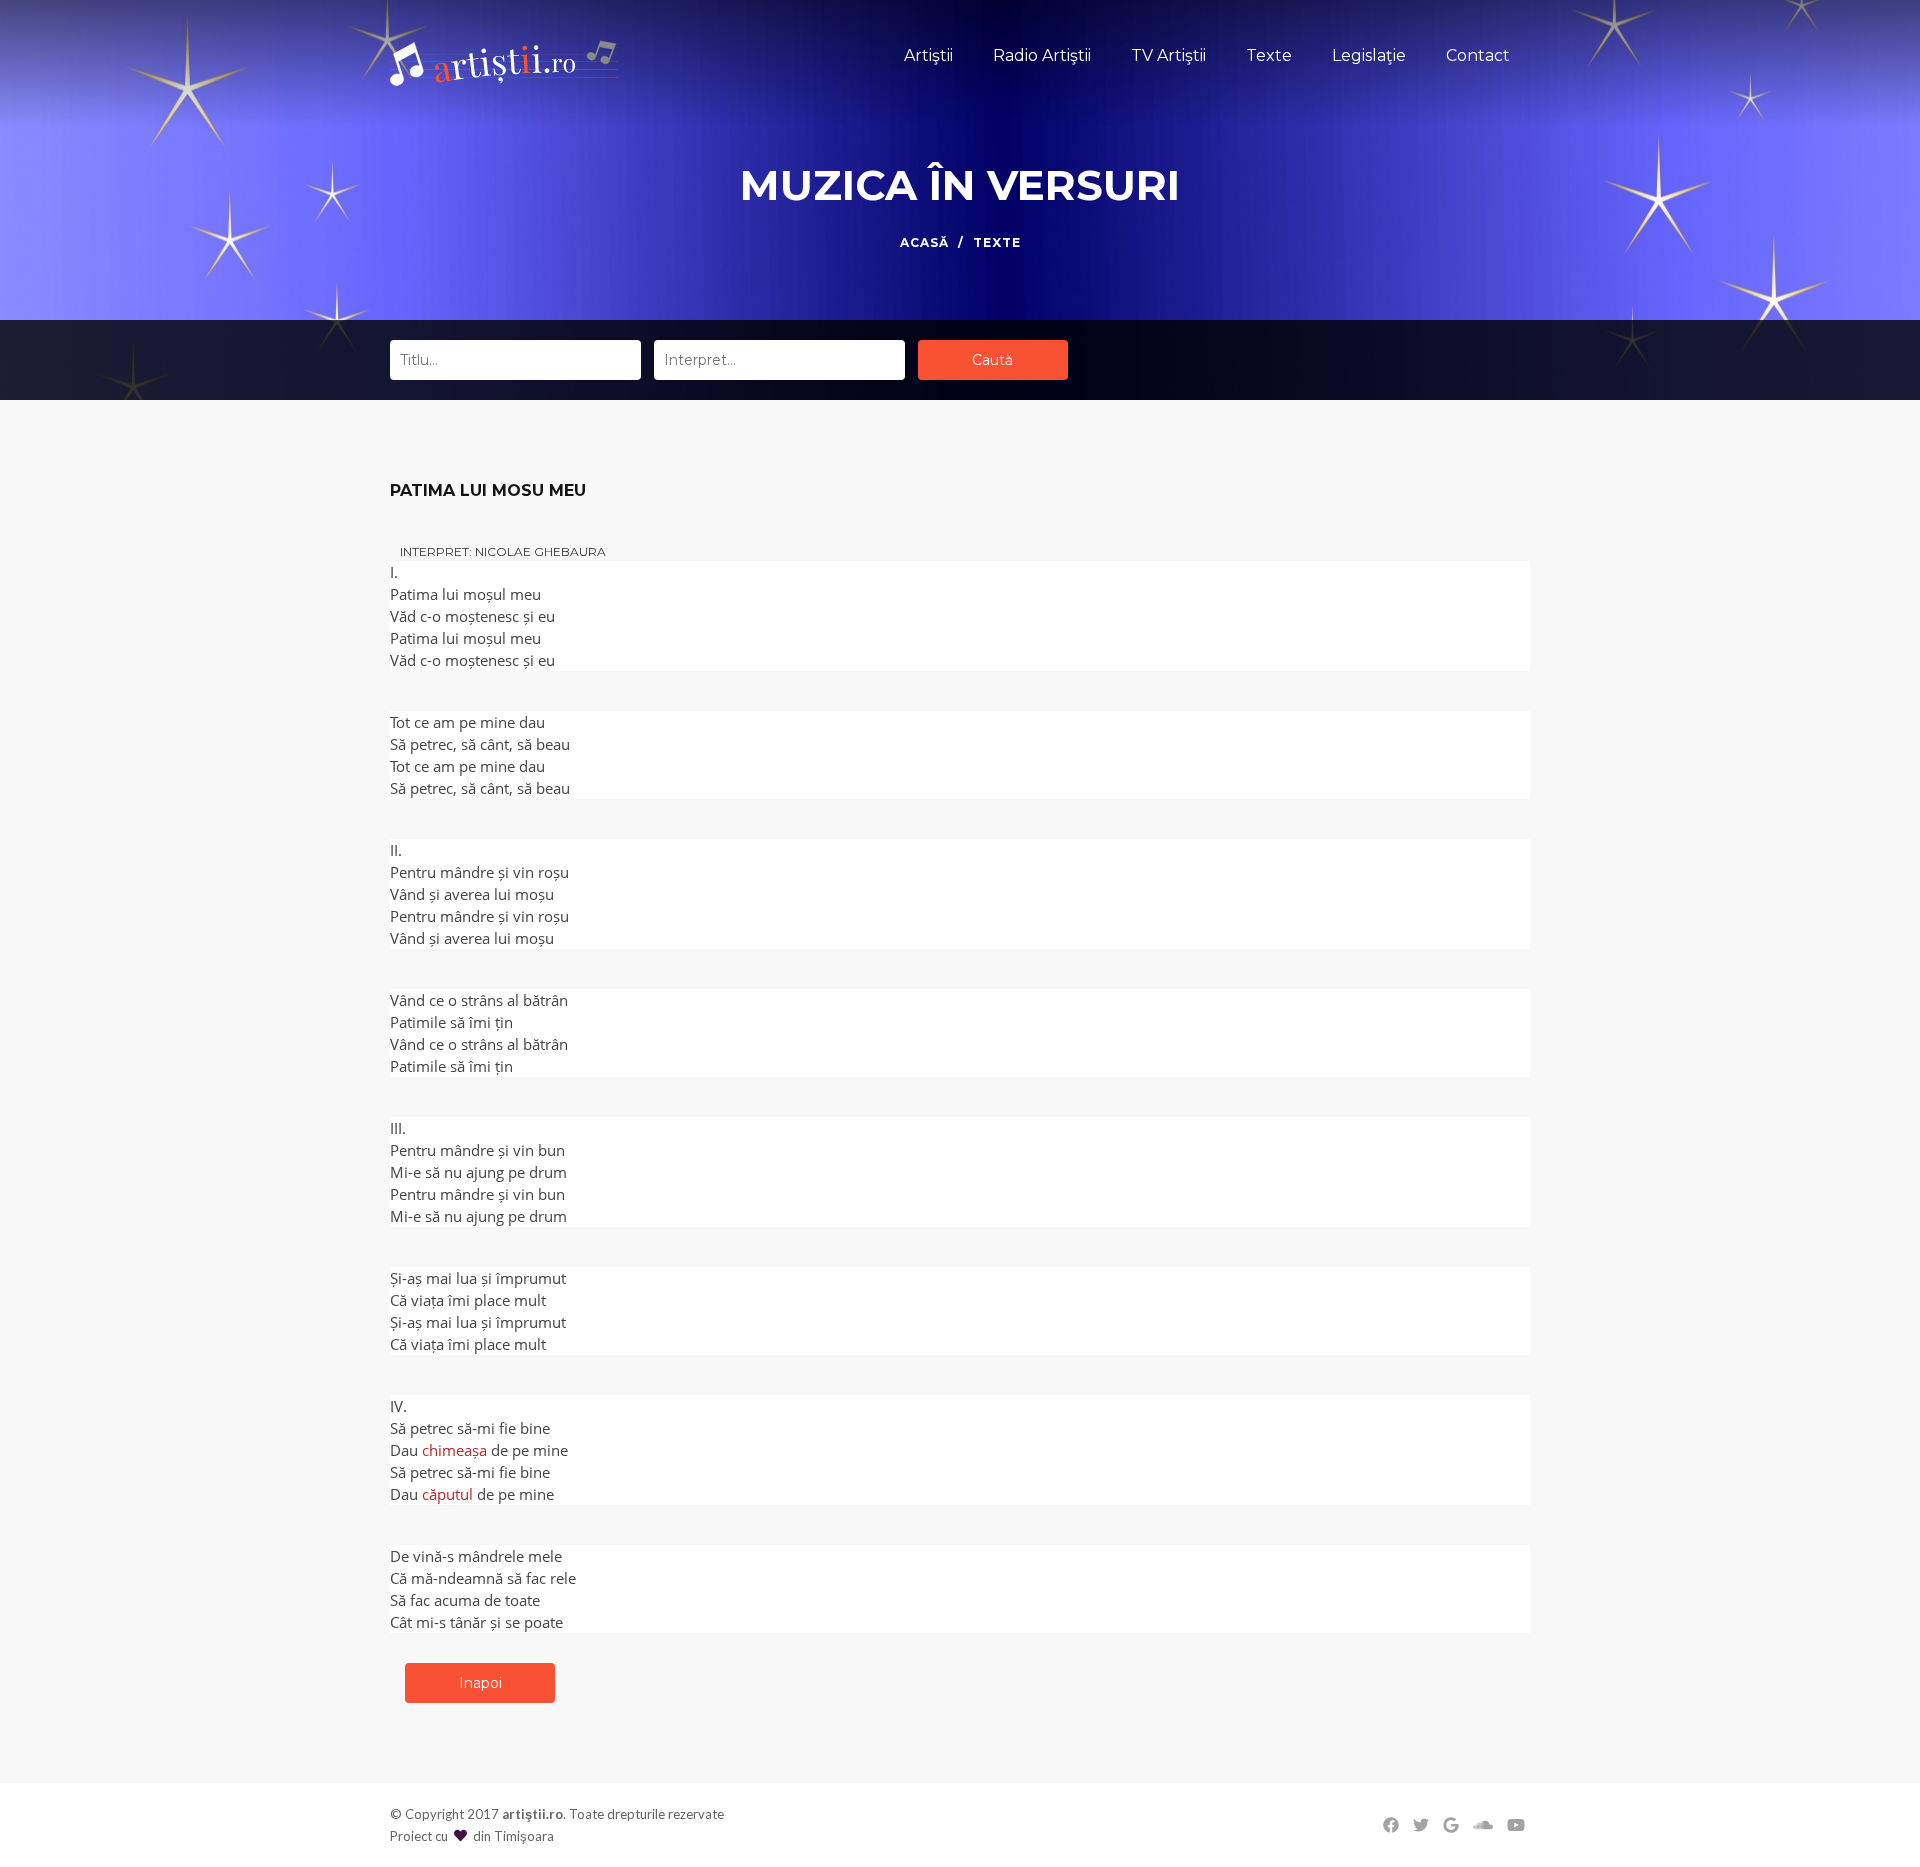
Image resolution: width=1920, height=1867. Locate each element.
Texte (1269, 55)
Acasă (924, 242)
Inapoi (480, 1683)
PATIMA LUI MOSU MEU (488, 490)
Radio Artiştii (1042, 55)
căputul (447, 1494)
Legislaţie (1369, 55)
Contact (1478, 55)
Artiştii (928, 55)
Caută (992, 360)
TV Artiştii (1168, 55)
